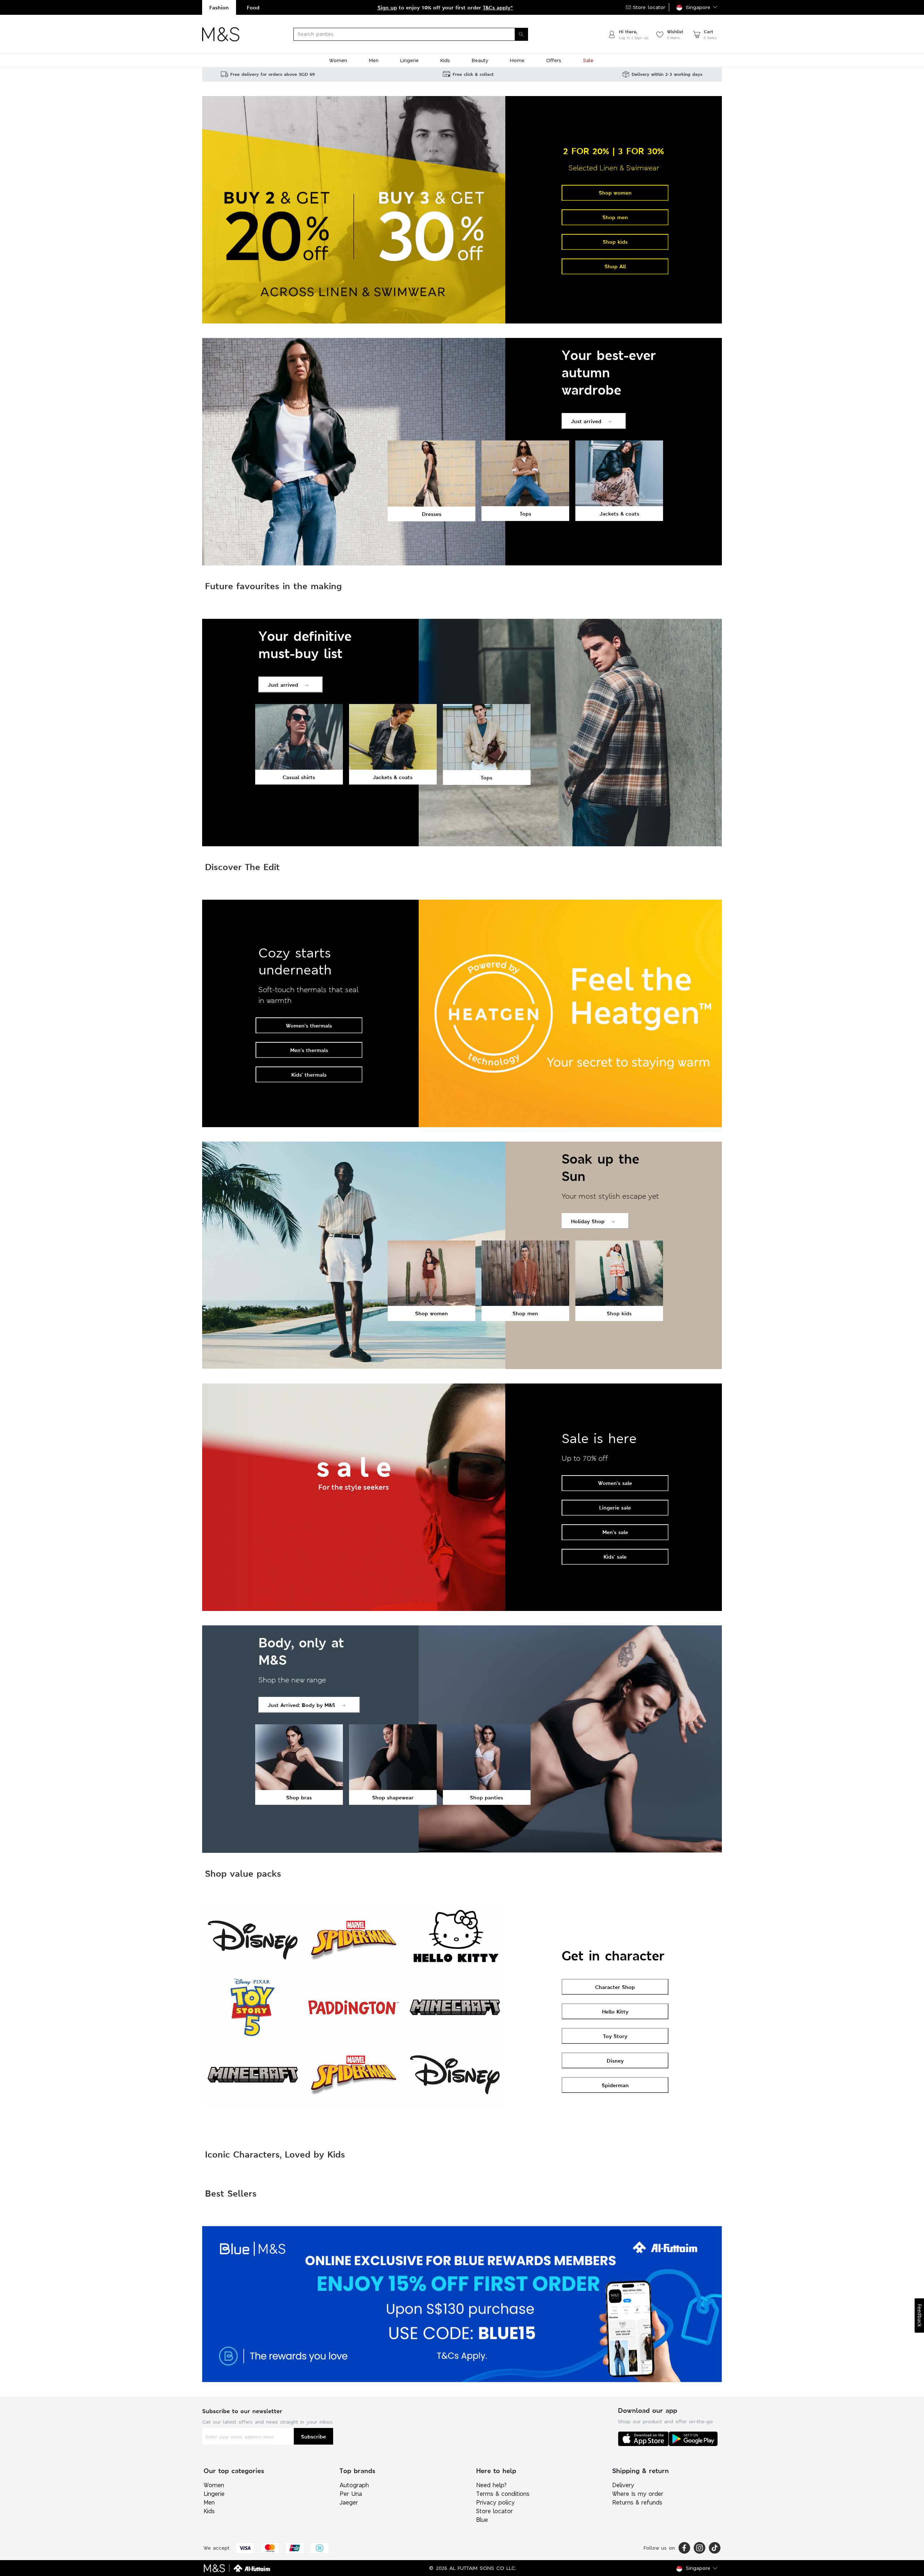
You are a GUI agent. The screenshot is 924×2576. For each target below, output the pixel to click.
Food (253, 7)
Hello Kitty (615, 2012)
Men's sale (615, 1532)
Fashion (219, 7)
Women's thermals (309, 1026)
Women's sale (615, 1483)
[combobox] (423, 34)
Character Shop (615, 1987)
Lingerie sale (615, 1508)
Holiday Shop (588, 1221)
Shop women (615, 193)
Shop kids (615, 242)
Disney (615, 2061)
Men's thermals (309, 1050)
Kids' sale (615, 1557)
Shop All (615, 266)
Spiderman (615, 2085)
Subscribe (313, 2436)
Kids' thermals (309, 1075)
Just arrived (586, 421)
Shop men (615, 217)
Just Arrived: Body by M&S (302, 1705)
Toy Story (615, 2036)
